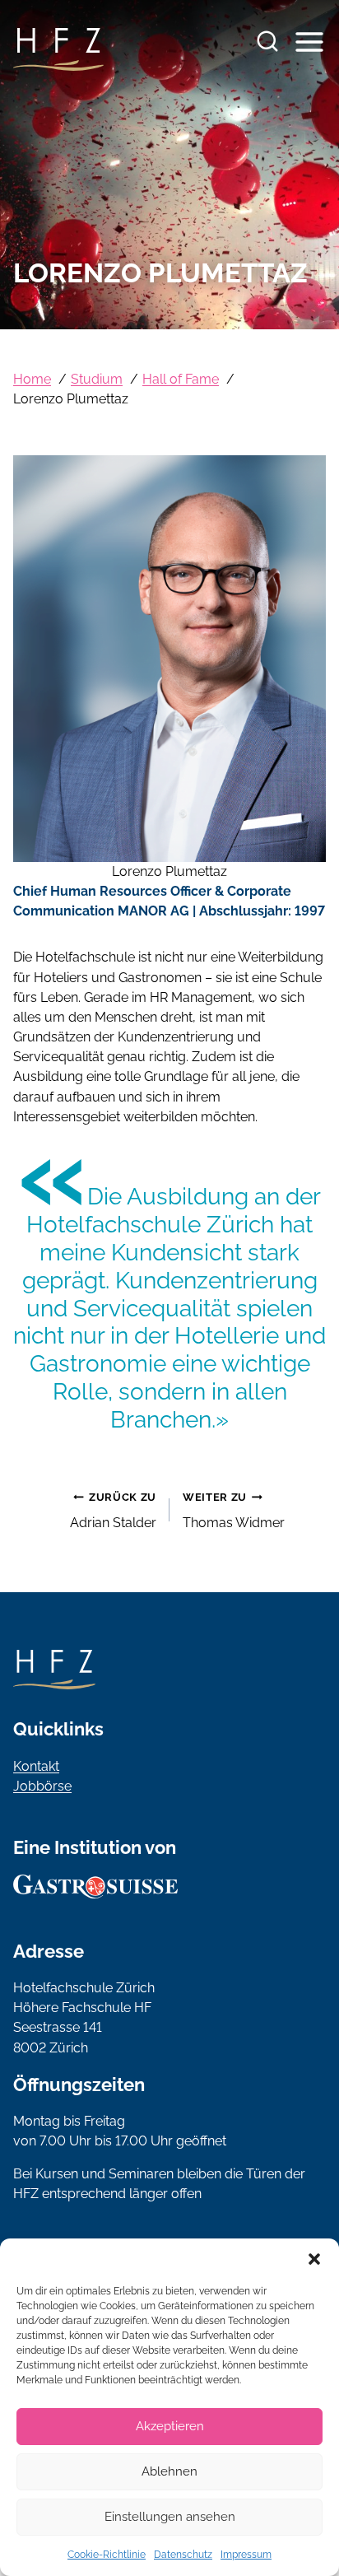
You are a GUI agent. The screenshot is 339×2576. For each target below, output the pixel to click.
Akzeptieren (170, 2426)
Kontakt (36, 1766)
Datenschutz (183, 2555)
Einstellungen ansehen (170, 2517)
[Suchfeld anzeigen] (267, 42)
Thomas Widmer (234, 1511)
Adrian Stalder (113, 1511)
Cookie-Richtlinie (107, 2555)
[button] (314, 2259)
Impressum (246, 2555)
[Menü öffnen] (307, 42)
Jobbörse (42, 1786)
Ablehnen (169, 2471)
